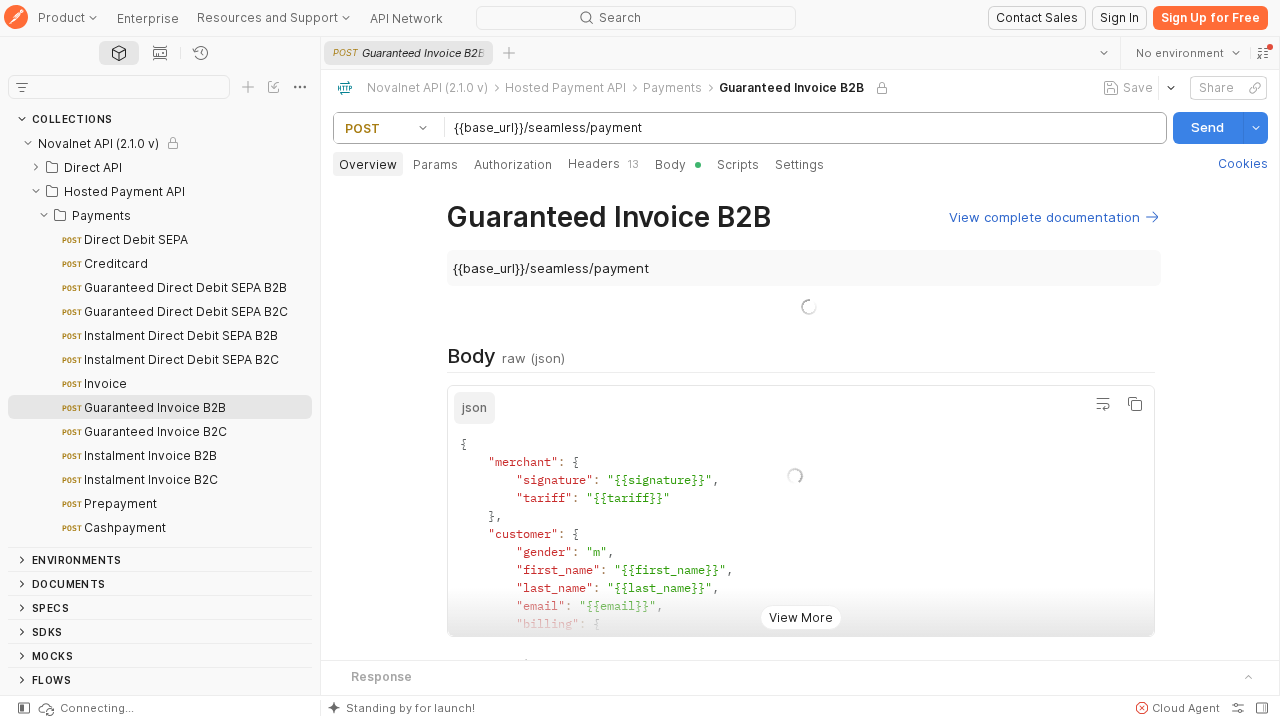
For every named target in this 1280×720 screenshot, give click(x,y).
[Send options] (1255, 128)
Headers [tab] (603, 163)
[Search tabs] (1103, 53)
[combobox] (1187, 53)
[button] (1262, 53)
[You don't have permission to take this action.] (509, 53)
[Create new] (248, 87)
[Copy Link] (1254, 88)
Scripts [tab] (738, 164)
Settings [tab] (799, 164)
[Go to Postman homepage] (16, 18)
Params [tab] (435, 164)
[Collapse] (28, 143)
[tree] (160, 339)
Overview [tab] (368, 164)
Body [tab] (670, 164)
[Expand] (36, 167)
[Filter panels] (22, 87)
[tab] (119, 53)
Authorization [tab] (513, 164)
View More (800, 617)
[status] (85, 708)
